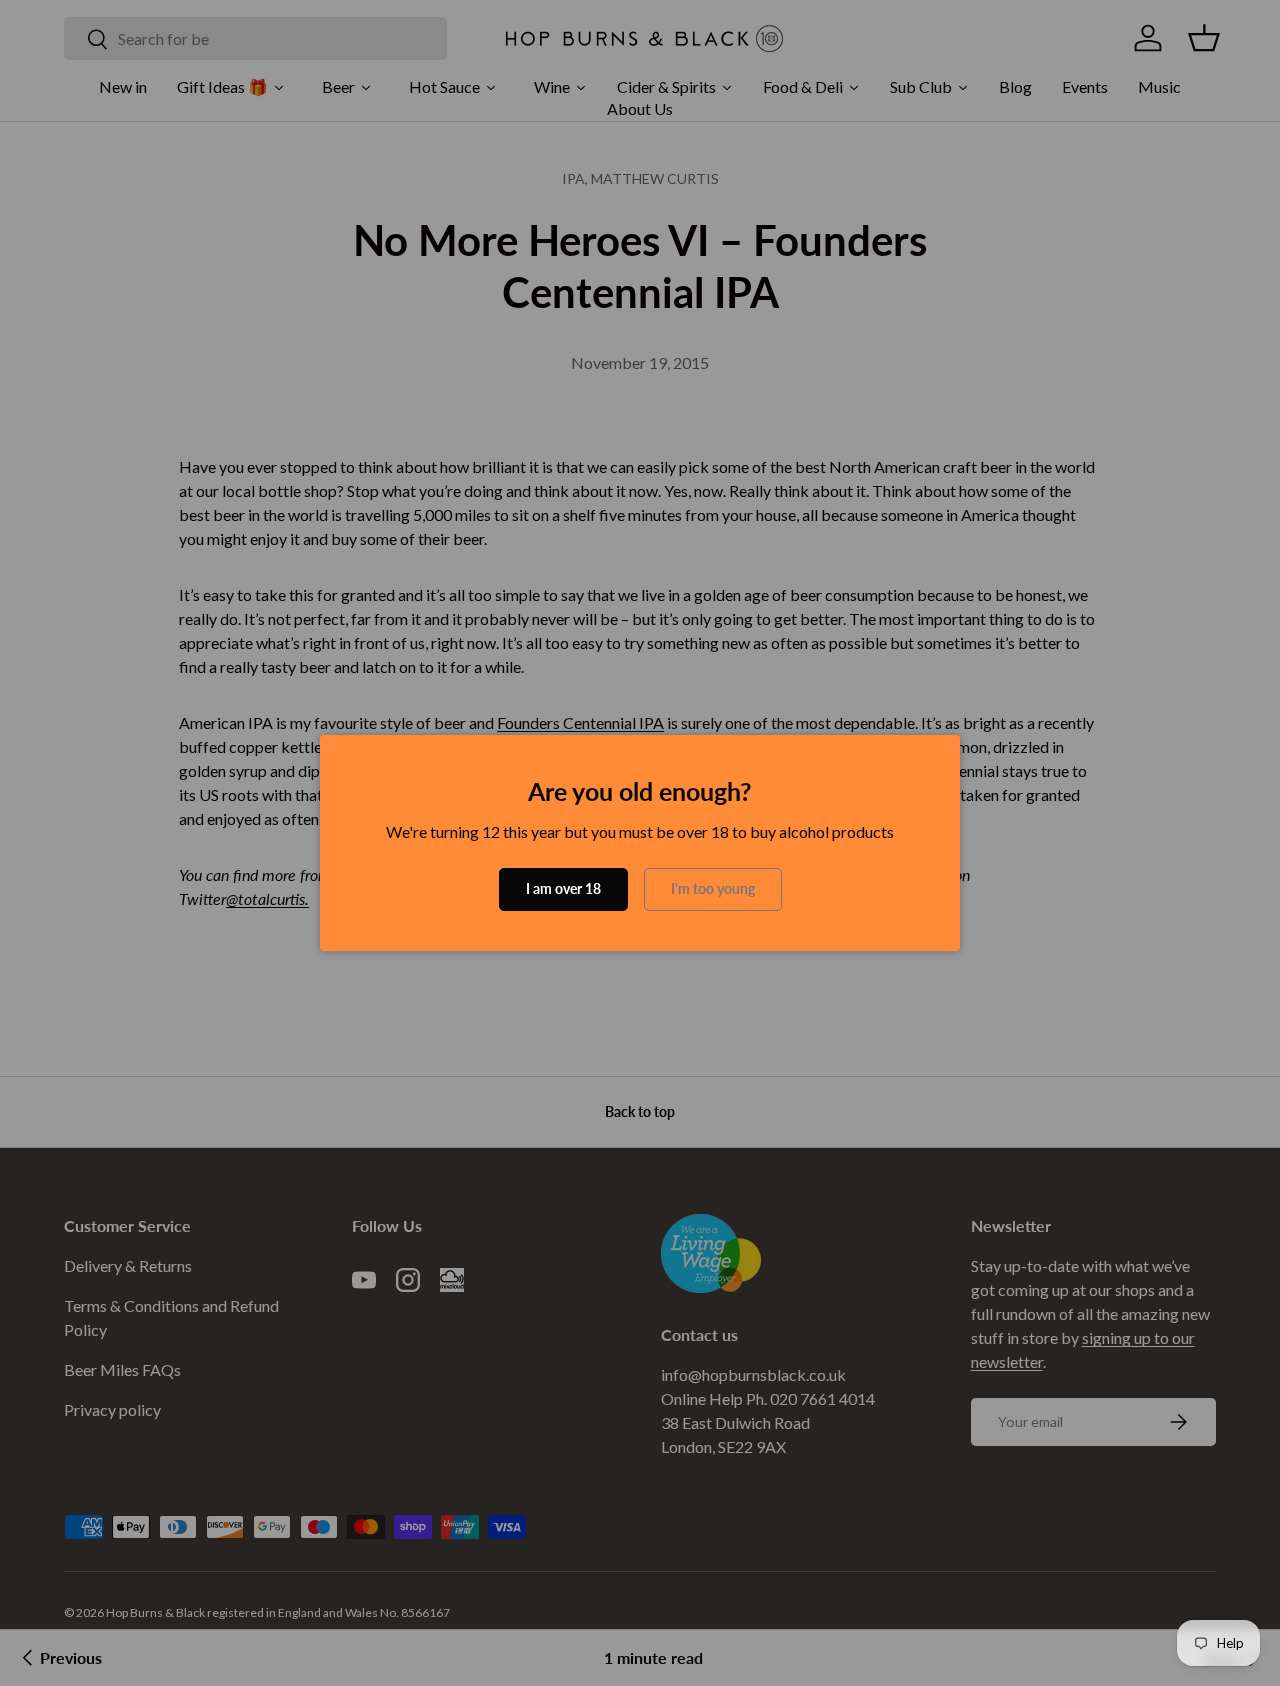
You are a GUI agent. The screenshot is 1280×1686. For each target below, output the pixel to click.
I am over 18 (563, 888)
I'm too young (713, 888)
